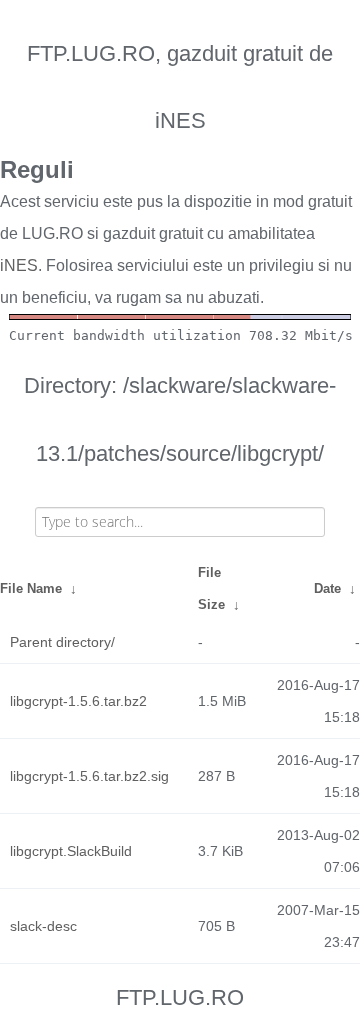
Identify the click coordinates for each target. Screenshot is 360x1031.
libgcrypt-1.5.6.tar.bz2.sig (89, 776)
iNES (19, 265)
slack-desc (43, 926)
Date (327, 588)
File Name (31, 588)
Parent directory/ (62, 642)
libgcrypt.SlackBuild (71, 851)
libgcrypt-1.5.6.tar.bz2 (78, 701)
